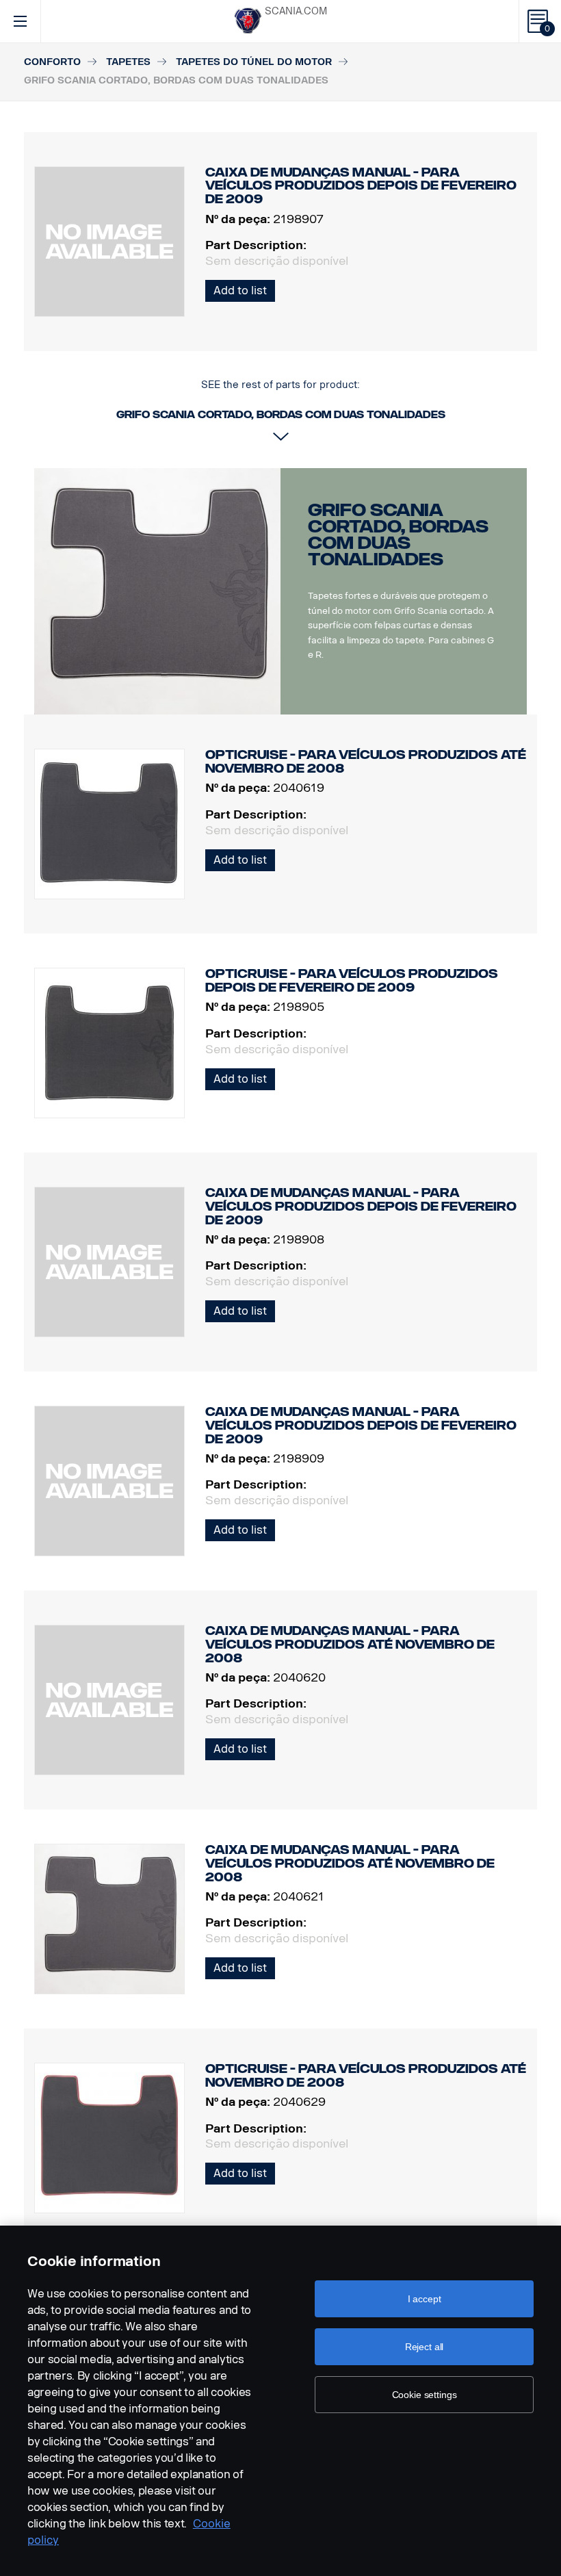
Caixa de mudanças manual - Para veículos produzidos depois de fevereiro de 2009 (361, 1206)
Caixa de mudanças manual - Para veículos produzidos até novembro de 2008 (350, 1644)
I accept (425, 2299)
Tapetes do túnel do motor (254, 62)
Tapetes (128, 62)
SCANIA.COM (296, 11)
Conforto (52, 62)
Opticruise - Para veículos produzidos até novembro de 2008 (366, 762)
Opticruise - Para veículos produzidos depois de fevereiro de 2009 (352, 981)
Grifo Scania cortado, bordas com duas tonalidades (398, 535)
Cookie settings (425, 2395)
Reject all (425, 2347)
